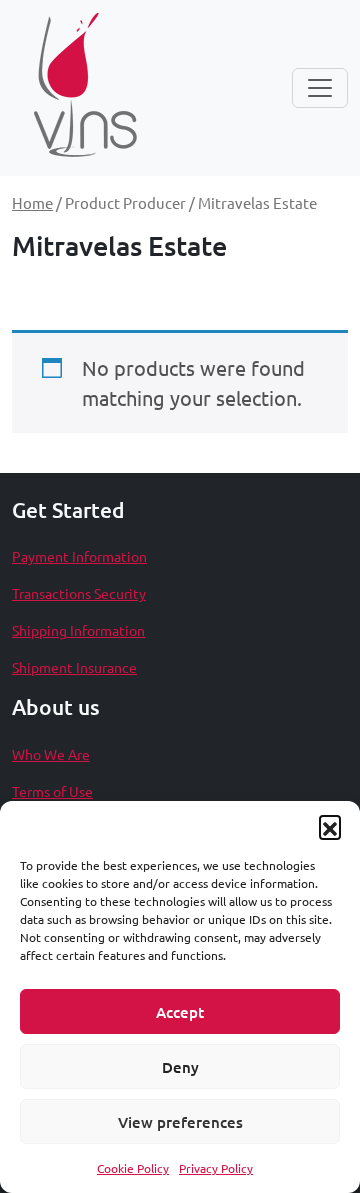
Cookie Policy (133, 1168)
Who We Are (51, 754)
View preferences (180, 1122)
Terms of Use (52, 791)
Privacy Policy (216, 1168)
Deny (180, 1067)
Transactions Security (79, 593)
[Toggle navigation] (320, 88)
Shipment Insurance (74, 667)
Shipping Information (78, 630)
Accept (180, 1012)
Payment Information (79, 556)
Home (32, 202)
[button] (330, 826)
